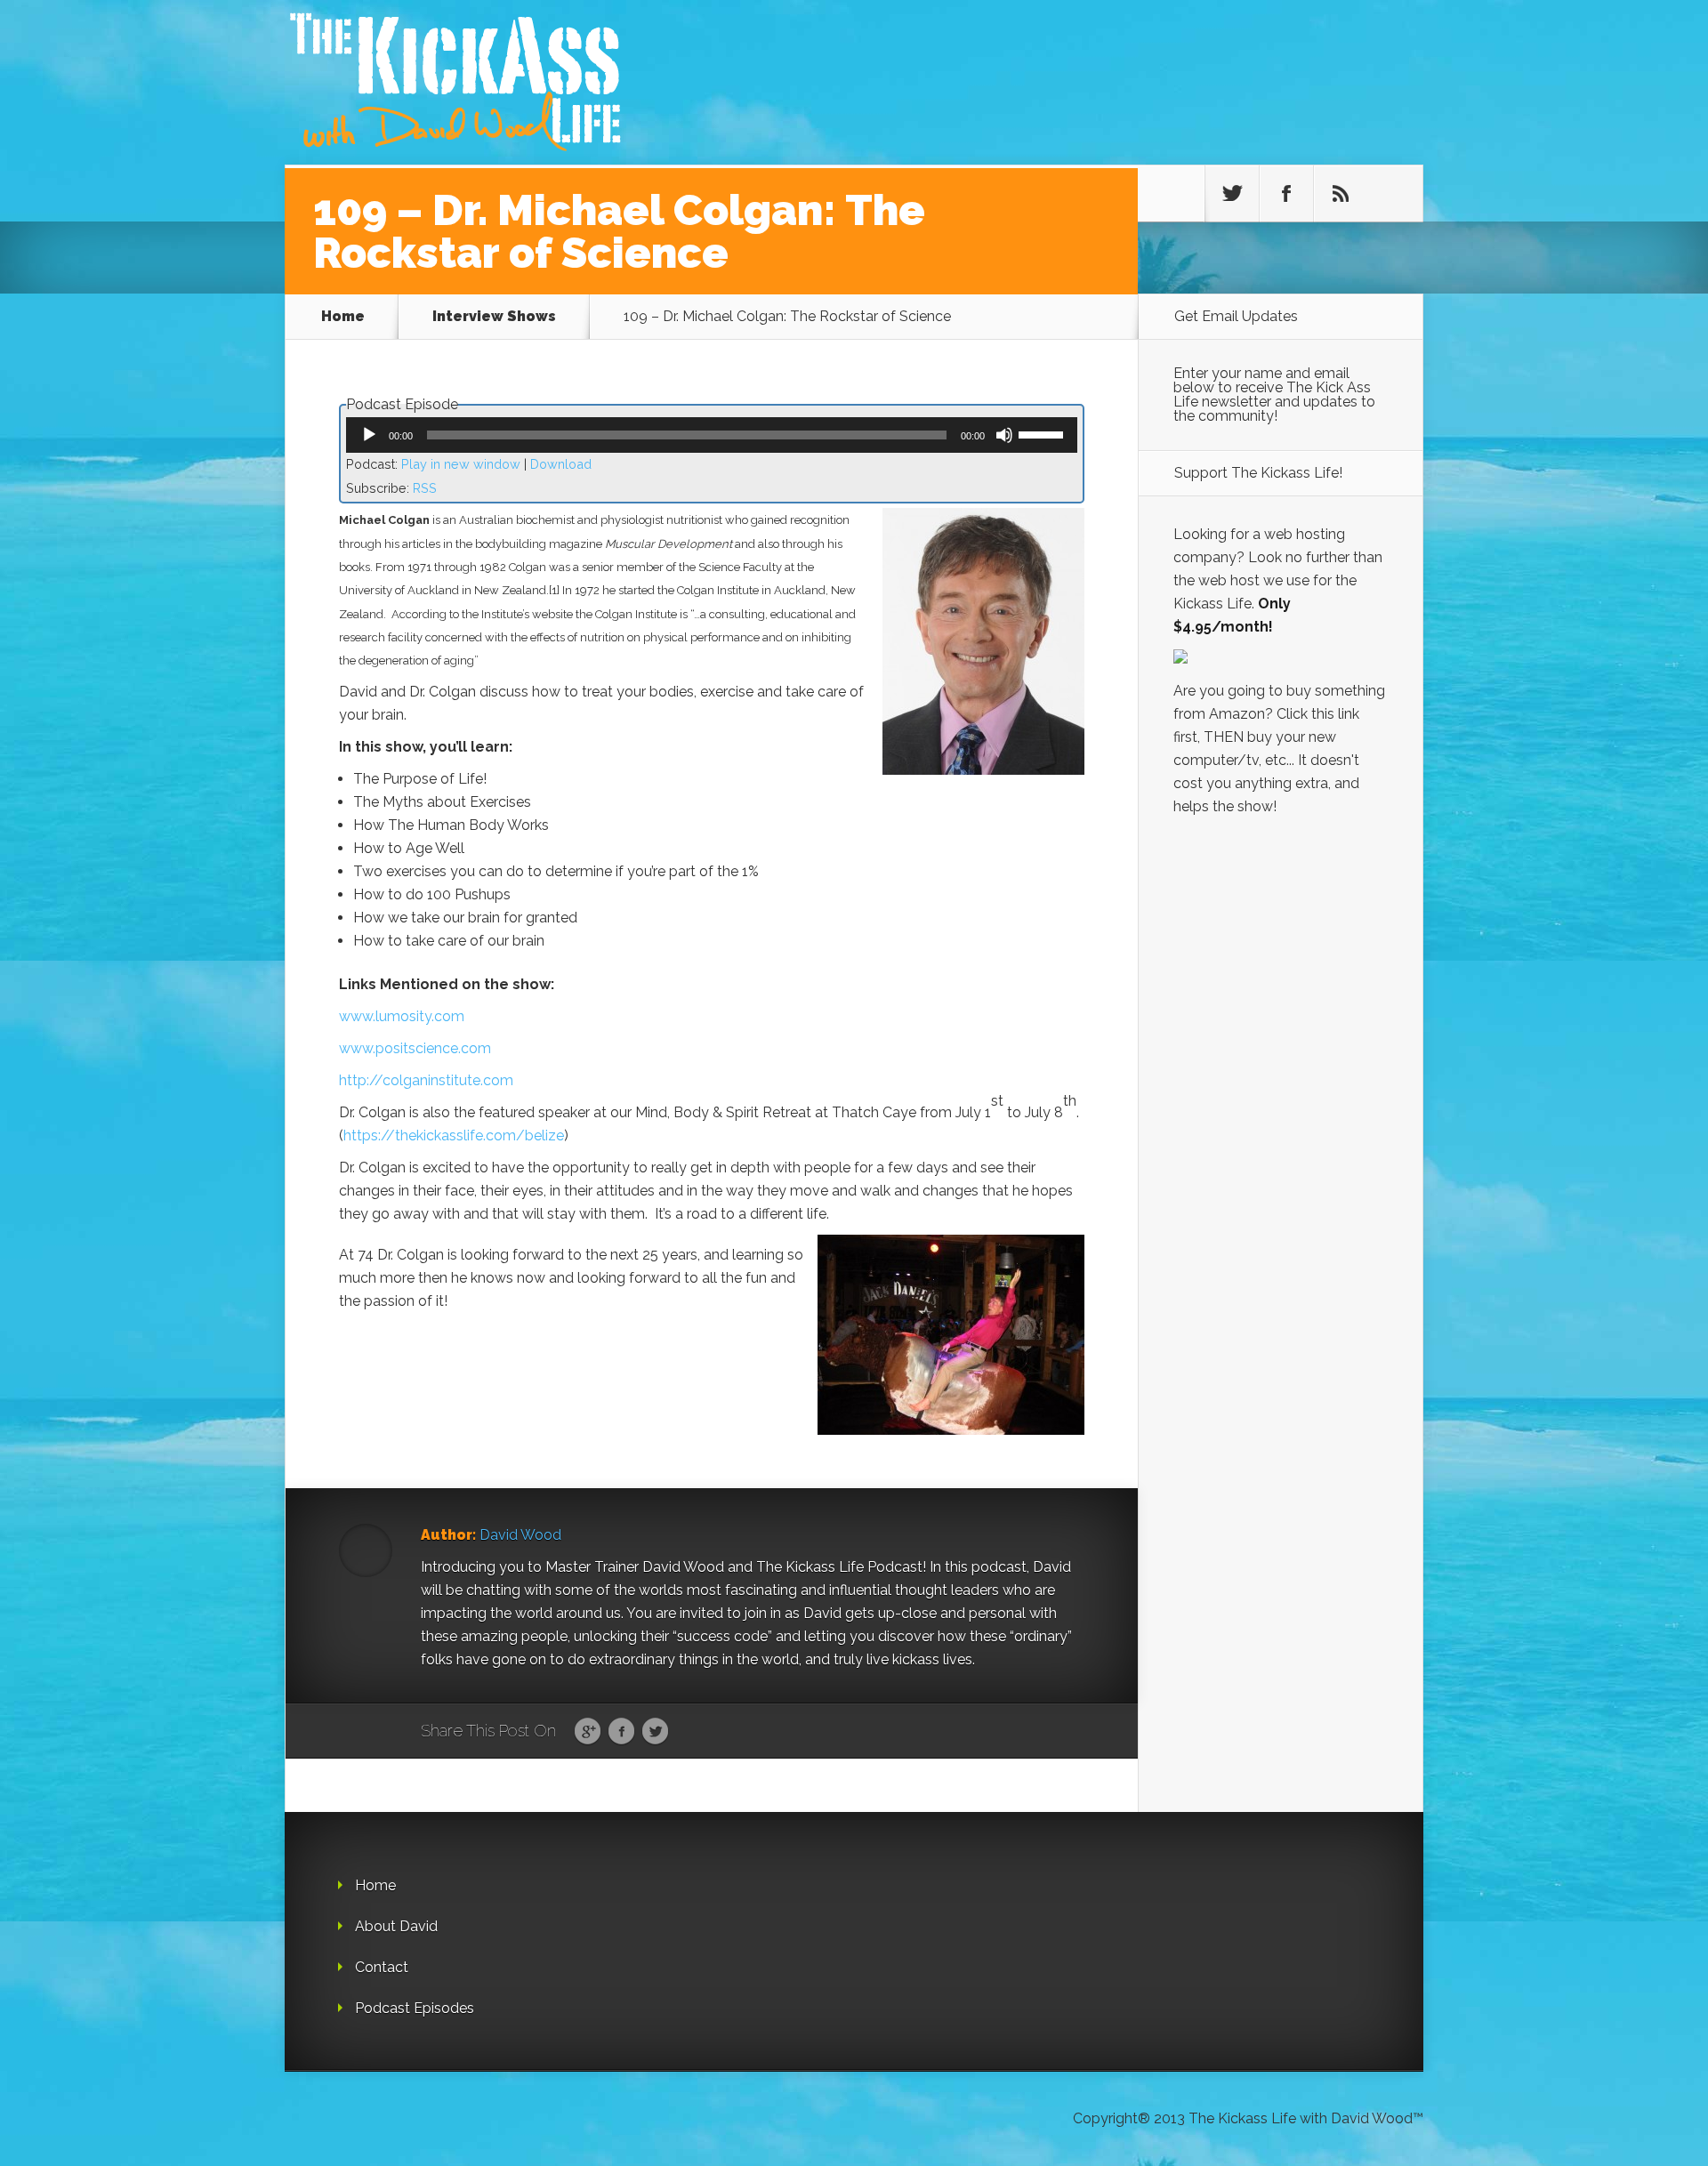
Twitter (655, 1732)
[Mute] (1004, 435)
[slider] (1043, 433)
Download (561, 464)
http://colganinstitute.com (426, 1080)
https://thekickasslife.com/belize (454, 1135)
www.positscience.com (415, 1048)
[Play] (369, 435)
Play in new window (461, 464)
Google (588, 1732)
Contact (382, 1967)
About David (396, 1926)
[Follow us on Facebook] (1286, 194)
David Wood (520, 1535)
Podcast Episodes (415, 2008)
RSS (425, 488)
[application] (712, 435)
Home (343, 316)
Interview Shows (494, 316)
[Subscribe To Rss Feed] (1341, 194)
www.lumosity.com (402, 1016)
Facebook (621, 1732)
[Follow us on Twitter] (1232, 194)
